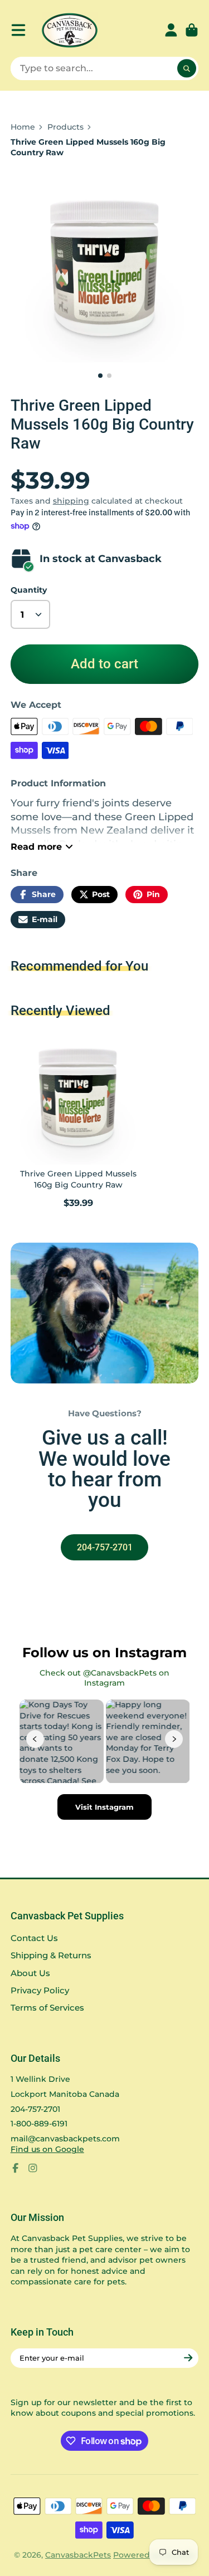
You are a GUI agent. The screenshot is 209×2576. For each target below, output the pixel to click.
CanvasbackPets (78, 2555)
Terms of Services (47, 2008)
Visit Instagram (104, 1807)
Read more (36, 846)
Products (65, 127)
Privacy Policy (40, 1990)
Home (23, 127)
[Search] (187, 68)
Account (171, 30)
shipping (71, 501)
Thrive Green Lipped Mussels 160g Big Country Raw (78, 1120)
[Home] (70, 30)
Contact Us (34, 1938)
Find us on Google (47, 2149)
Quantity (29, 590)
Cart (192, 30)
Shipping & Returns (51, 1955)
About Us (30, 1973)
